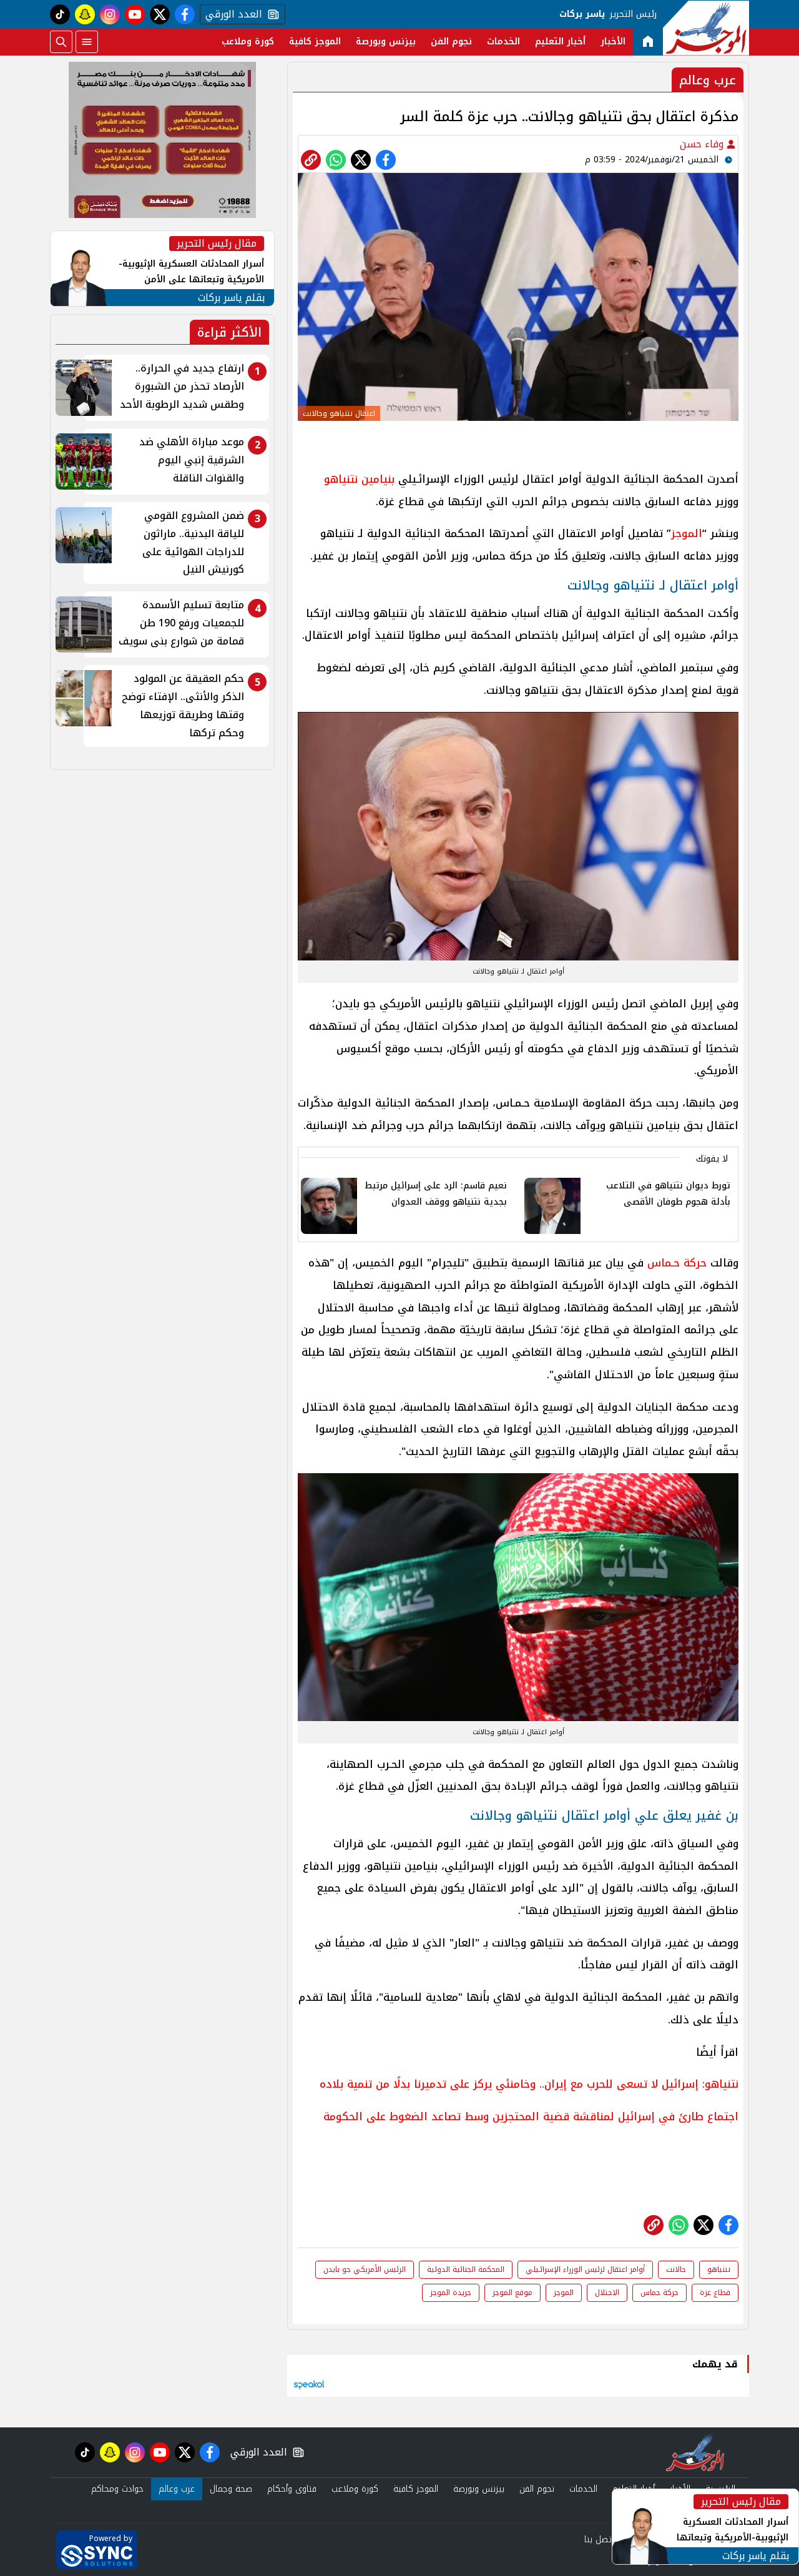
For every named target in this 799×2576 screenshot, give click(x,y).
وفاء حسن (703, 144)
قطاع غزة (715, 2292)
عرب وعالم (177, 2489)
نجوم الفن (451, 42)
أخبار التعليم (560, 42)
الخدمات (503, 42)
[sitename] (695, 2452)
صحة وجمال (231, 2489)
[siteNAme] (706, 28)
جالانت (676, 2269)
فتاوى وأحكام (292, 2489)
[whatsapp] (311, 160)
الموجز (687, 533)
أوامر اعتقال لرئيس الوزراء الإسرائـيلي (585, 2269)
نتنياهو (719, 2269)
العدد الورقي (231, 14)
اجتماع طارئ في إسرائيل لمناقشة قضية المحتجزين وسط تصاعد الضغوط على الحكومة (531, 2116)
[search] (61, 42)
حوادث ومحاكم (117, 2489)
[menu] (87, 42)
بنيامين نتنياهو (359, 479)
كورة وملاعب (248, 42)
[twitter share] (361, 160)
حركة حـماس (677, 1263)
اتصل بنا (599, 2539)
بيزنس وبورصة (386, 42)
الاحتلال (607, 2292)
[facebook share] (386, 160)
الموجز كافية (315, 42)
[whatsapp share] (336, 160)
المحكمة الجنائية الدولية (466, 2269)
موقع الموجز (512, 2292)
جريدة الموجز (451, 2292)
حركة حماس (659, 2292)
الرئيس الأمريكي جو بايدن (365, 2269)
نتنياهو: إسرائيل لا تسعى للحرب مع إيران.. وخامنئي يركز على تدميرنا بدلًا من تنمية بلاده (529, 2084)
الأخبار (613, 42)
